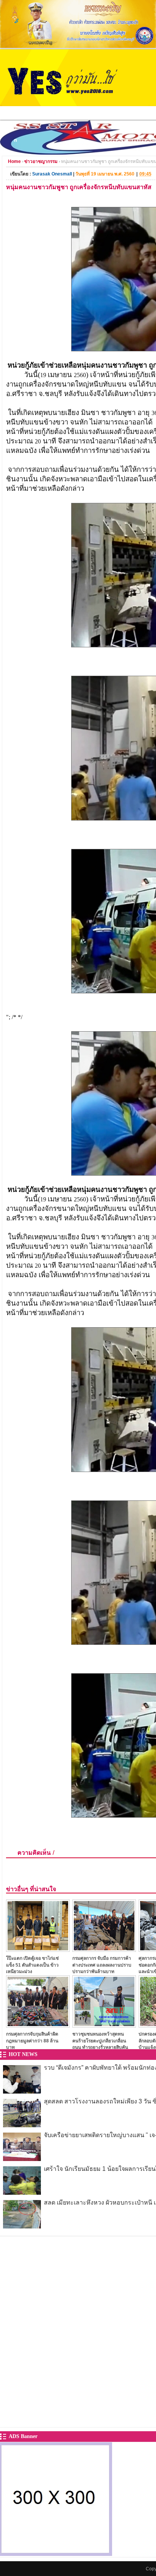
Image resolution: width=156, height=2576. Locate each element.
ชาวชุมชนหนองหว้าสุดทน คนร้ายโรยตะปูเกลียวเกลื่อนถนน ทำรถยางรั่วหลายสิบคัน (100, 2041)
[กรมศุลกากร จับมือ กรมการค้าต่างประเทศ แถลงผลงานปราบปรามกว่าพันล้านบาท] (104, 1950)
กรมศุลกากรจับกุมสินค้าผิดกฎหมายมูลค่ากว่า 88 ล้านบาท (32, 2041)
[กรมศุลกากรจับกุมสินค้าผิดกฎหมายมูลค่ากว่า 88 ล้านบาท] (38, 2026)
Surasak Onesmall (52, 174)
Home (14, 161)
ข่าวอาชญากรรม (41, 161)
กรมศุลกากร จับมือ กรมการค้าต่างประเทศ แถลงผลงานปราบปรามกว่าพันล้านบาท (102, 1965)
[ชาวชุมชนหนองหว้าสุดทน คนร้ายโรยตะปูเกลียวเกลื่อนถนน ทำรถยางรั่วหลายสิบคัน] (104, 2026)
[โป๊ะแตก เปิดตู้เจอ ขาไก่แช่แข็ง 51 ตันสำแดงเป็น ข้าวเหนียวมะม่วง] (38, 1950)
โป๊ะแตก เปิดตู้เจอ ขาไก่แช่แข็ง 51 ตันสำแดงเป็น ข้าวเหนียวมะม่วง (32, 1965)
